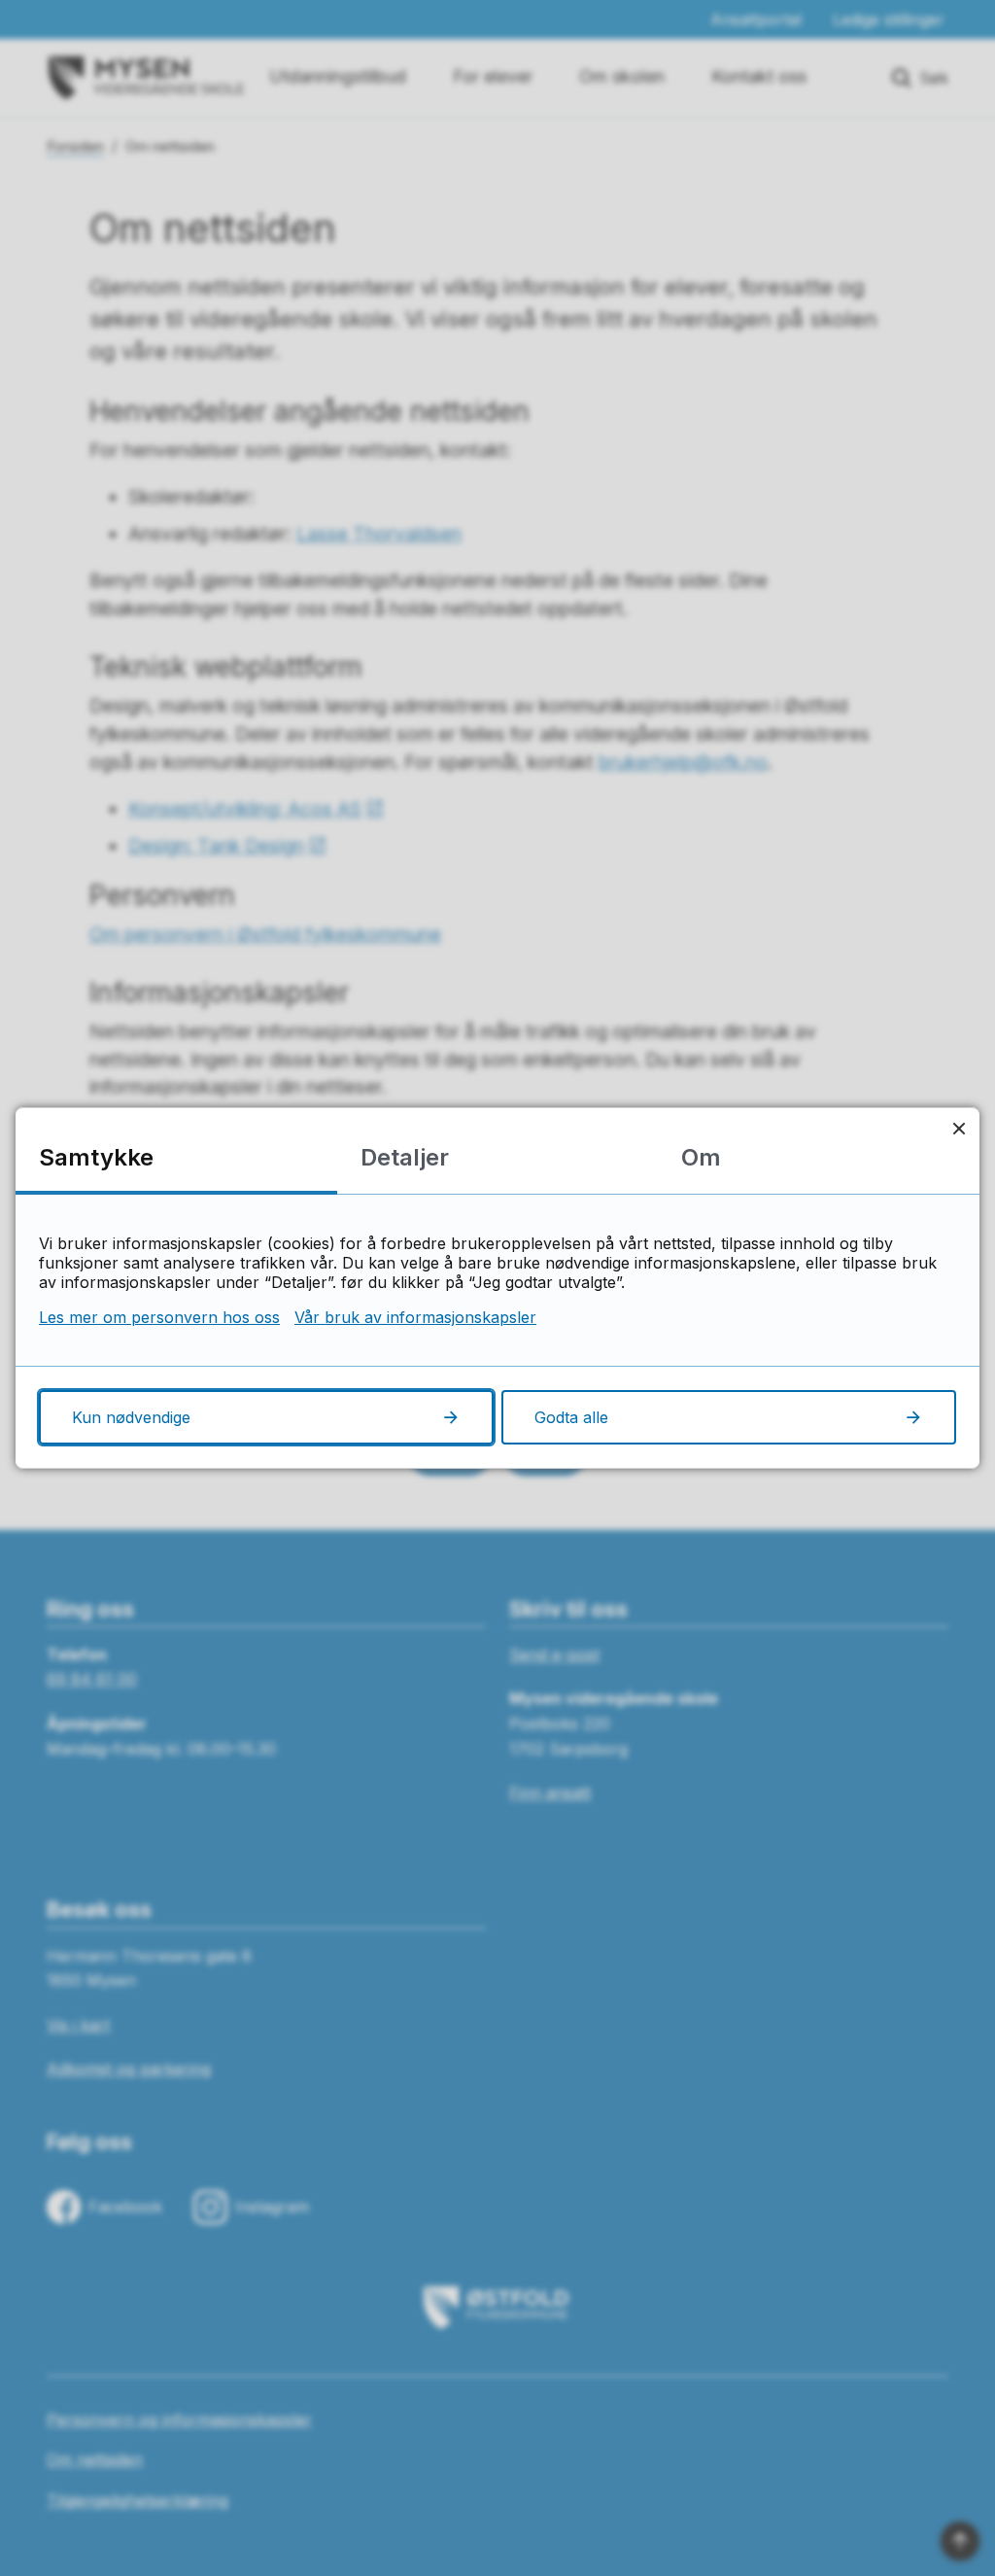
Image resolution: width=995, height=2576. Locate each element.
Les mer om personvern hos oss (159, 1317)
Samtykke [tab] (96, 1157)
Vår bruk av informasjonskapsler (415, 1317)
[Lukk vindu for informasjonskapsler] (959, 1128)
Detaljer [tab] (405, 1157)
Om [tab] (701, 1157)
